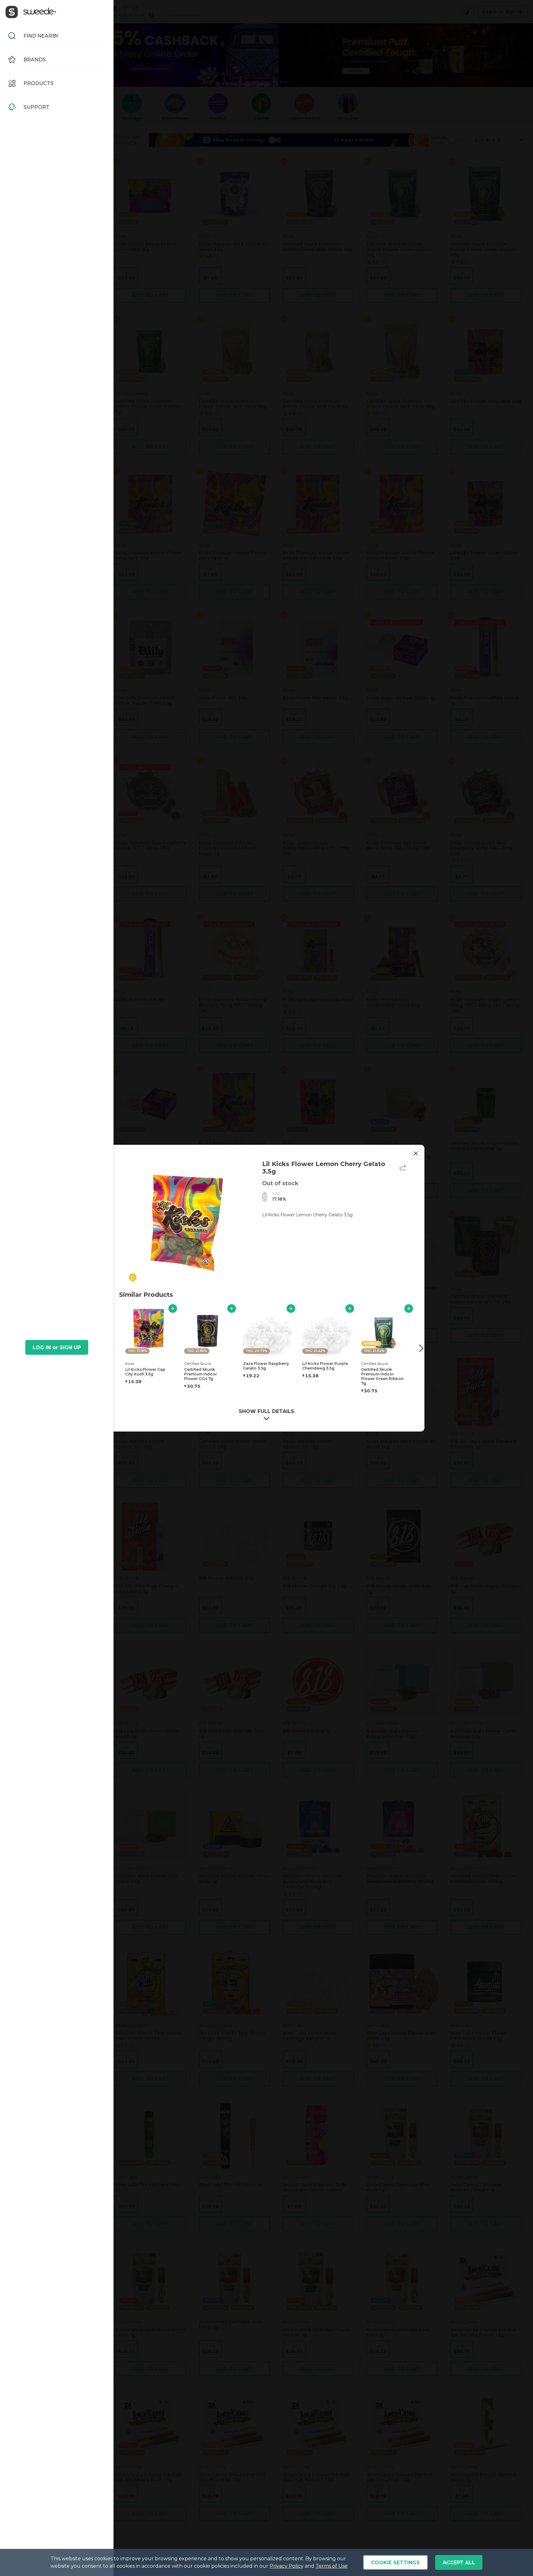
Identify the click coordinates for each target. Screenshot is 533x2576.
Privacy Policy (287, 2566)
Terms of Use (332, 2566)
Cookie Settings (395, 2563)
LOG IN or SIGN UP (57, 1348)
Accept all (459, 2563)
